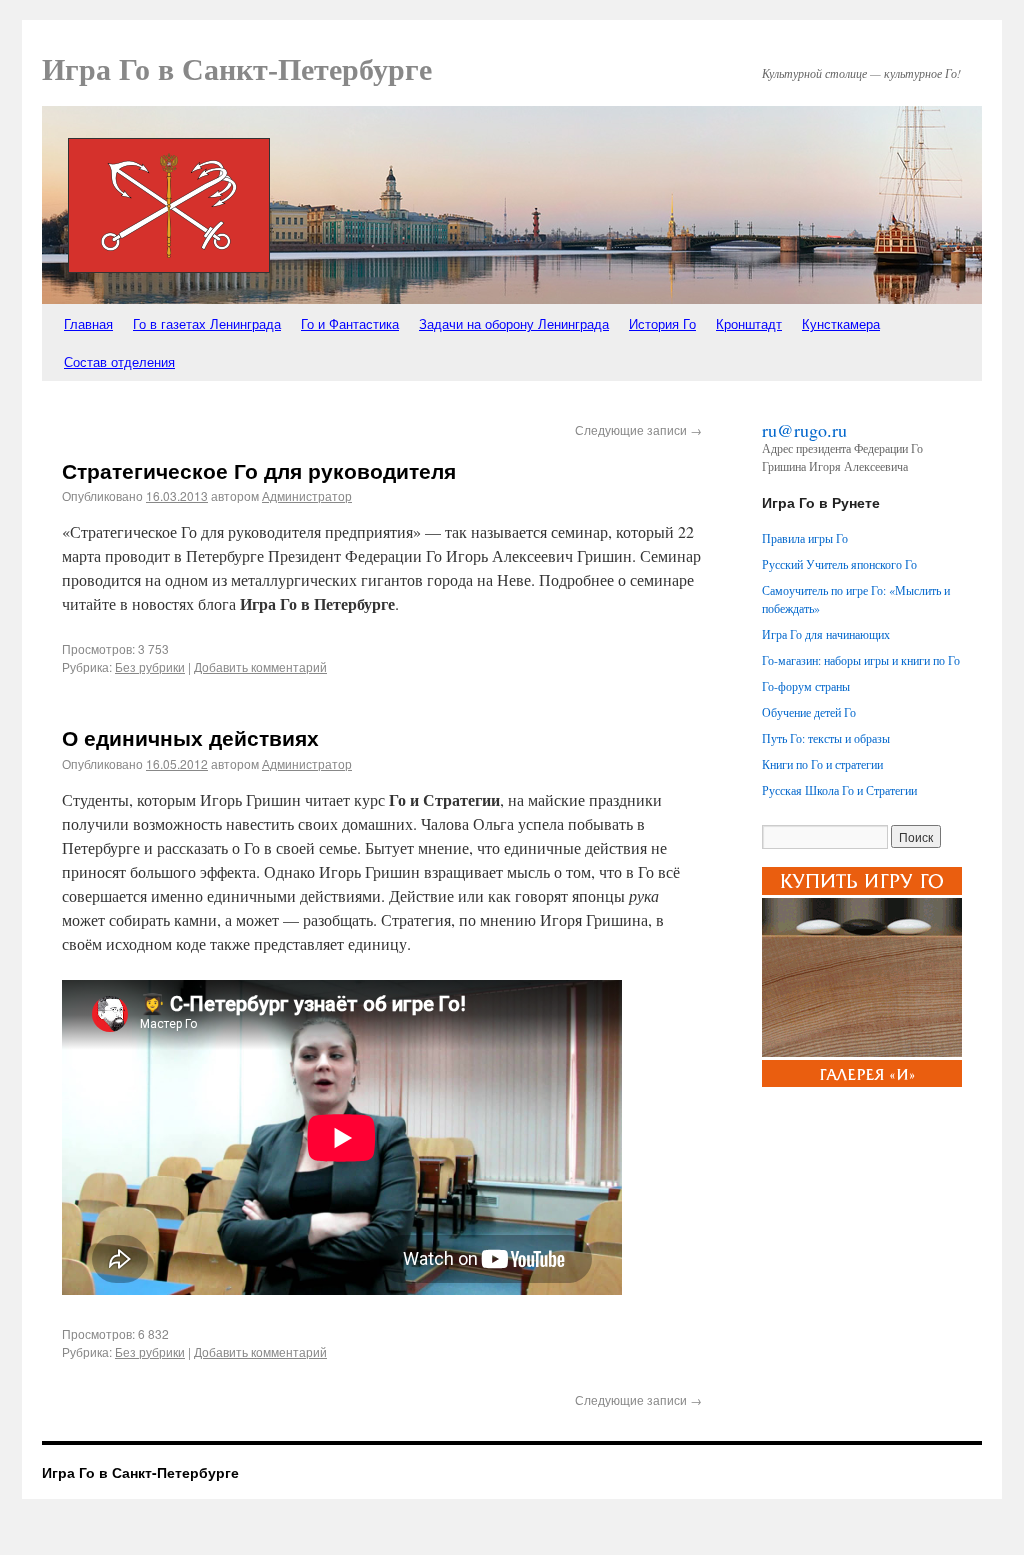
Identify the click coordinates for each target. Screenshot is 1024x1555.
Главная (88, 323)
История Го (662, 323)
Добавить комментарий (260, 666)
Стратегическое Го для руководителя (259, 470)
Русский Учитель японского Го (839, 564)
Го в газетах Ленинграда (207, 323)
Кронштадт (749, 323)
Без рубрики (150, 666)
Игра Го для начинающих (826, 634)
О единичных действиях (190, 737)
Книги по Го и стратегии (822, 764)
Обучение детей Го (809, 712)
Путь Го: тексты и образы (826, 738)
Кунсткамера (841, 323)
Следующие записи (638, 429)
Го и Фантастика (350, 323)
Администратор (307, 495)
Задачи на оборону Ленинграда (514, 323)
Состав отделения (119, 361)
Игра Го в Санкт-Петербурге (237, 69)
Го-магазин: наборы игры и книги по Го (861, 660)
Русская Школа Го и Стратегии (839, 790)
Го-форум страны (806, 686)
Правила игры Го (805, 538)
